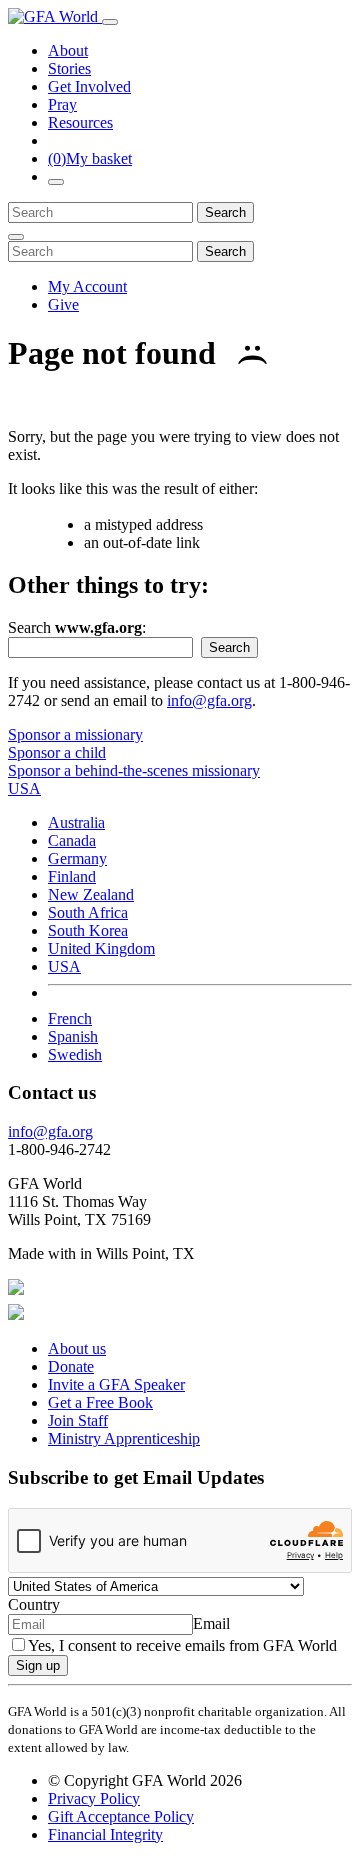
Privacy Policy (94, 1798)
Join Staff (78, 1420)
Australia (76, 822)
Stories (69, 68)
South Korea (88, 930)
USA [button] (24, 788)
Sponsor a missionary (75, 734)
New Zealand (91, 894)
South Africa (88, 912)
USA (64, 966)
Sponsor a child (57, 752)
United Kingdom (101, 948)
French (70, 1018)
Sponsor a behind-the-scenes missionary (134, 770)
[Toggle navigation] (110, 22)
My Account (87, 286)
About (68, 50)
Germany (77, 858)
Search (225, 212)
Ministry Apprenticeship (124, 1438)
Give (63, 304)
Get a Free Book (100, 1402)
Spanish (73, 1036)
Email (211, 1623)
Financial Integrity (105, 1834)
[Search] (56, 182)
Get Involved (89, 86)
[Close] (16, 237)
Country (34, 1604)
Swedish (75, 1054)
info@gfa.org (209, 700)
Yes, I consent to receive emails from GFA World (182, 1645)
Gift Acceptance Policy (121, 1816)
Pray (62, 104)
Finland (72, 876)
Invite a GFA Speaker (116, 1384)
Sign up (38, 1665)
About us (77, 1348)
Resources (80, 122)
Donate (71, 1366)
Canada (72, 840)
